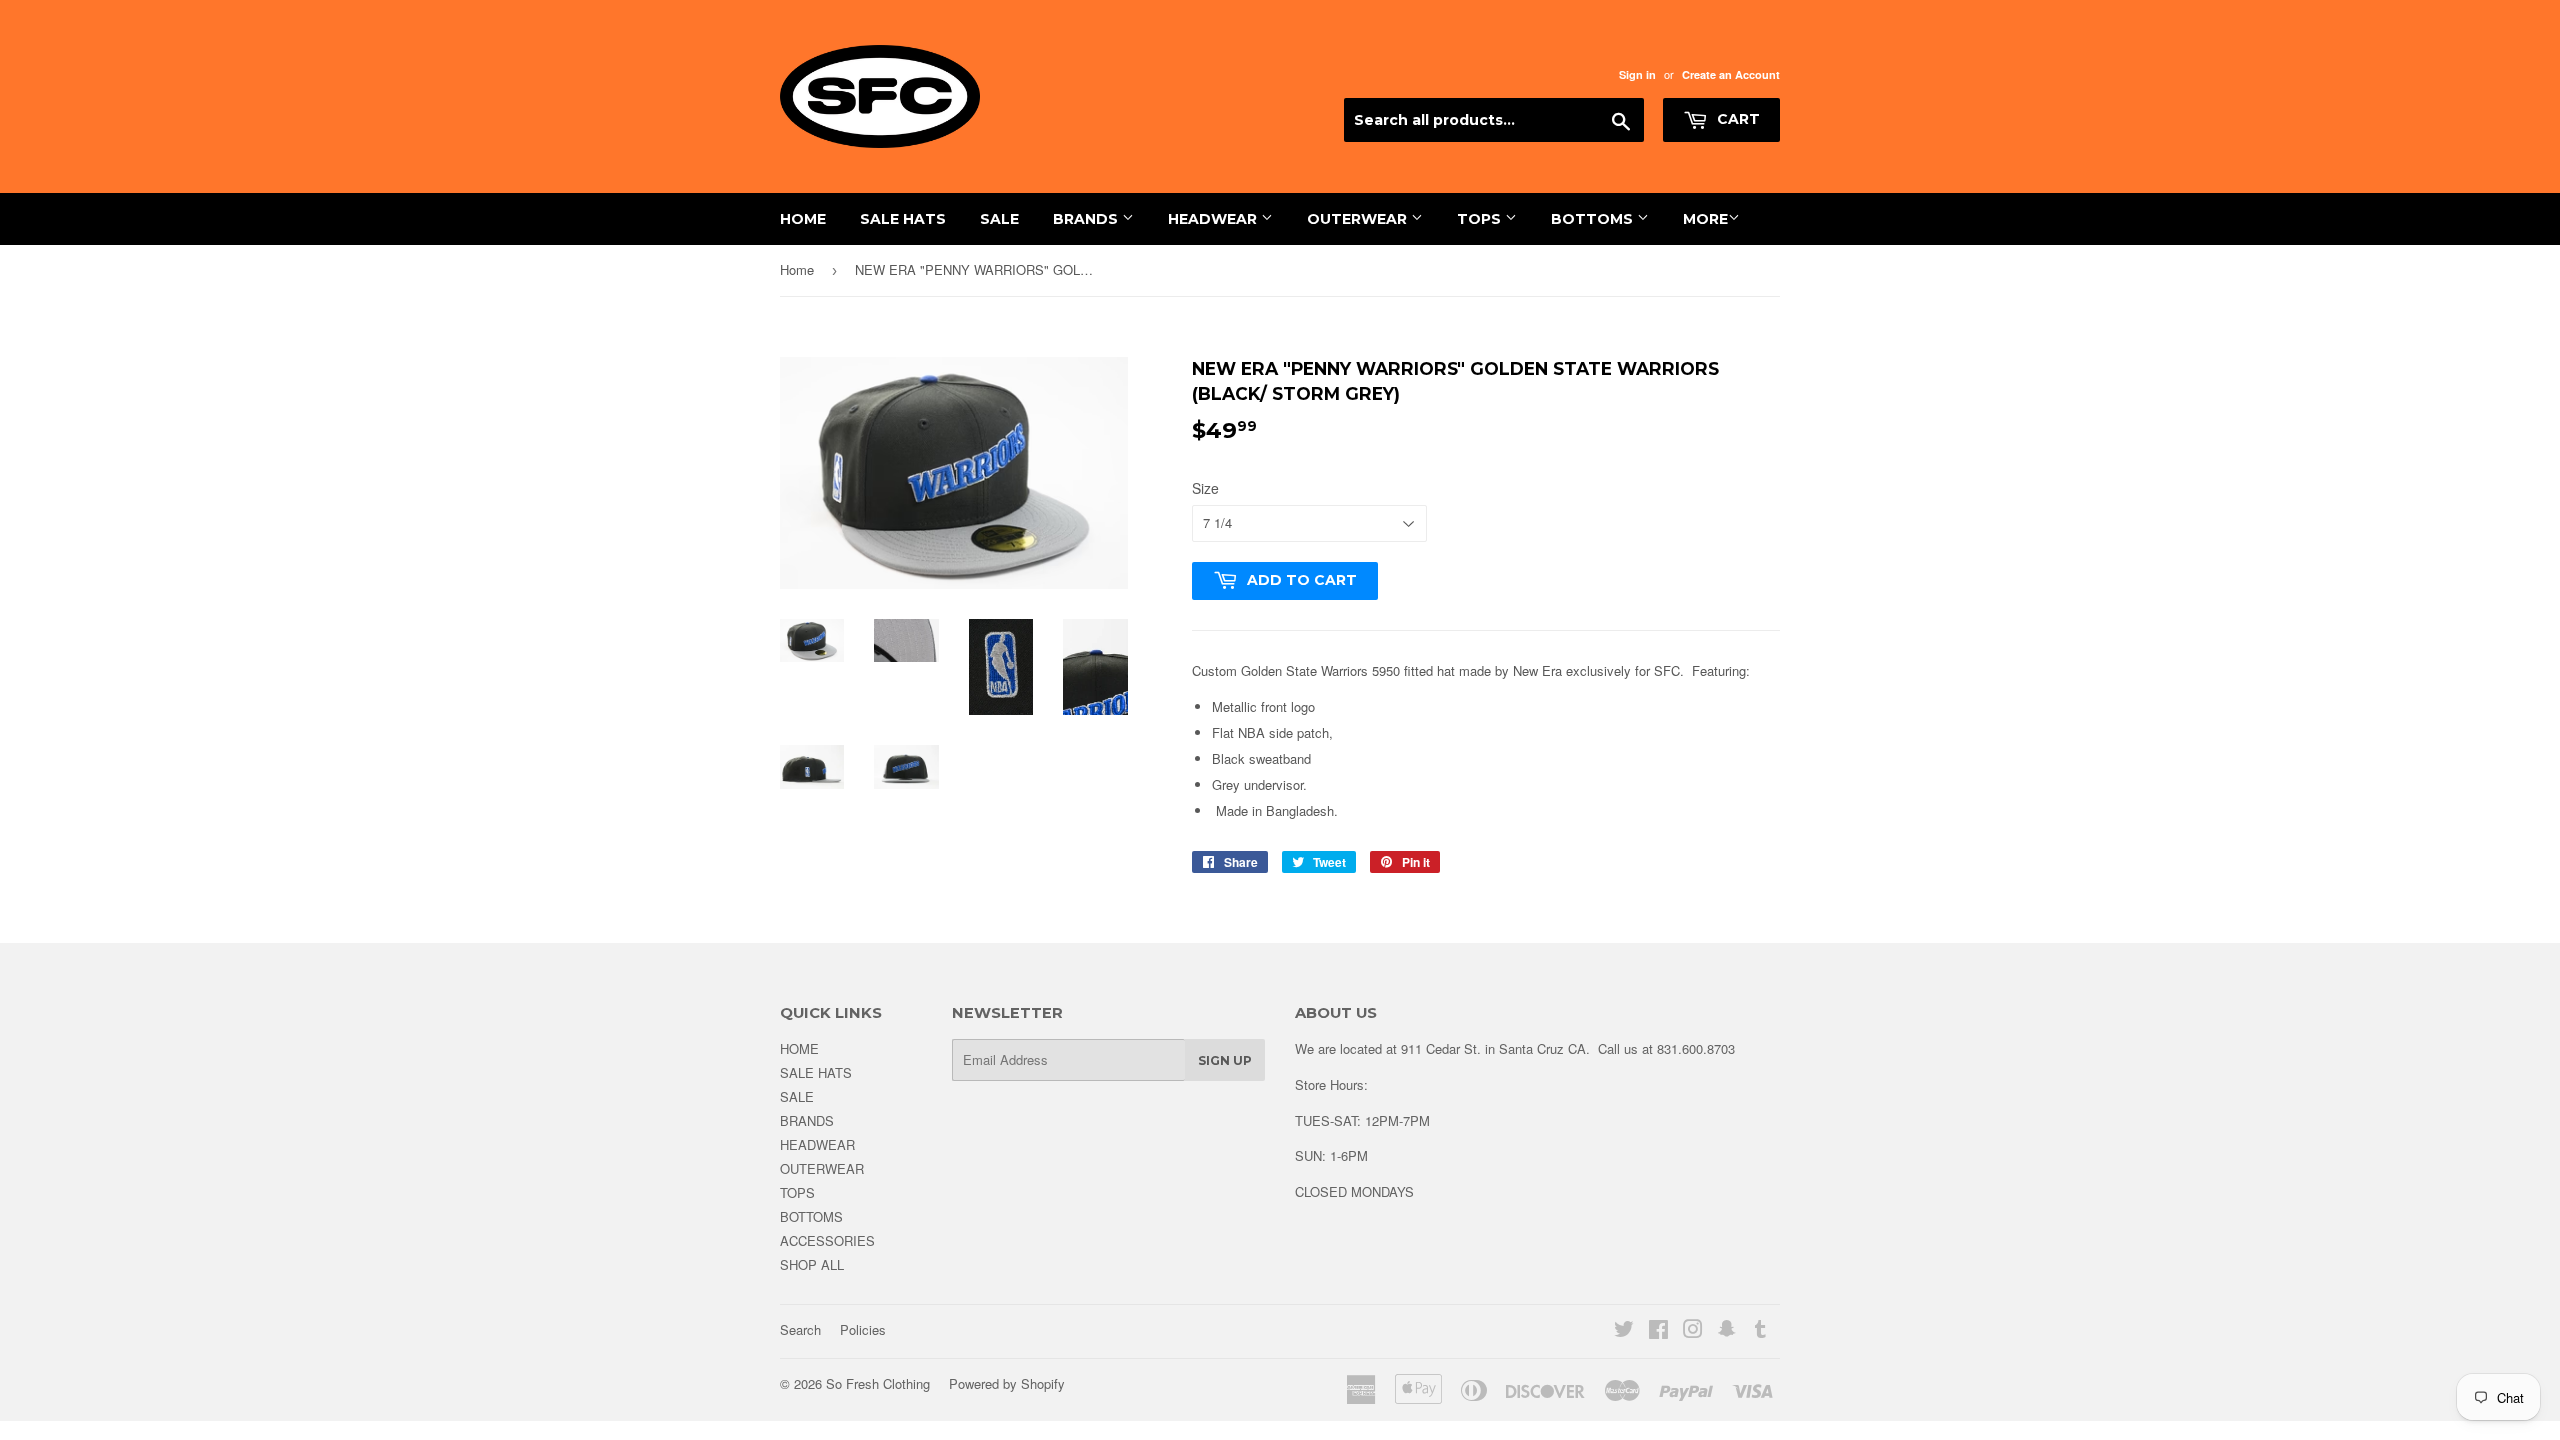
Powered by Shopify (1007, 1383)
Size (1205, 488)
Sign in (1637, 74)
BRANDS (1087, 219)
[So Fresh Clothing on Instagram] (1693, 1331)
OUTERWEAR (1359, 219)
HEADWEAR (1214, 219)
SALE (999, 219)
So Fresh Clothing (878, 1383)
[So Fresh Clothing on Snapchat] (1727, 1331)
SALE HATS (903, 219)
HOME (803, 219)
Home (797, 269)
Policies (863, 1329)
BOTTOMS (1594, 219)
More (1705, 219)
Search (800, 1329)
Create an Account (1731, 74)
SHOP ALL (812, 1264)
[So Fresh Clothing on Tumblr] (1760, 1331)
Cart (1736, 119)
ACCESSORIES (827, 1240)
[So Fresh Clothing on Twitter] (1624, 1331)
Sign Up (1225, 1060)
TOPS (1481, 219)
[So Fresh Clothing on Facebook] (1658, 1331)
